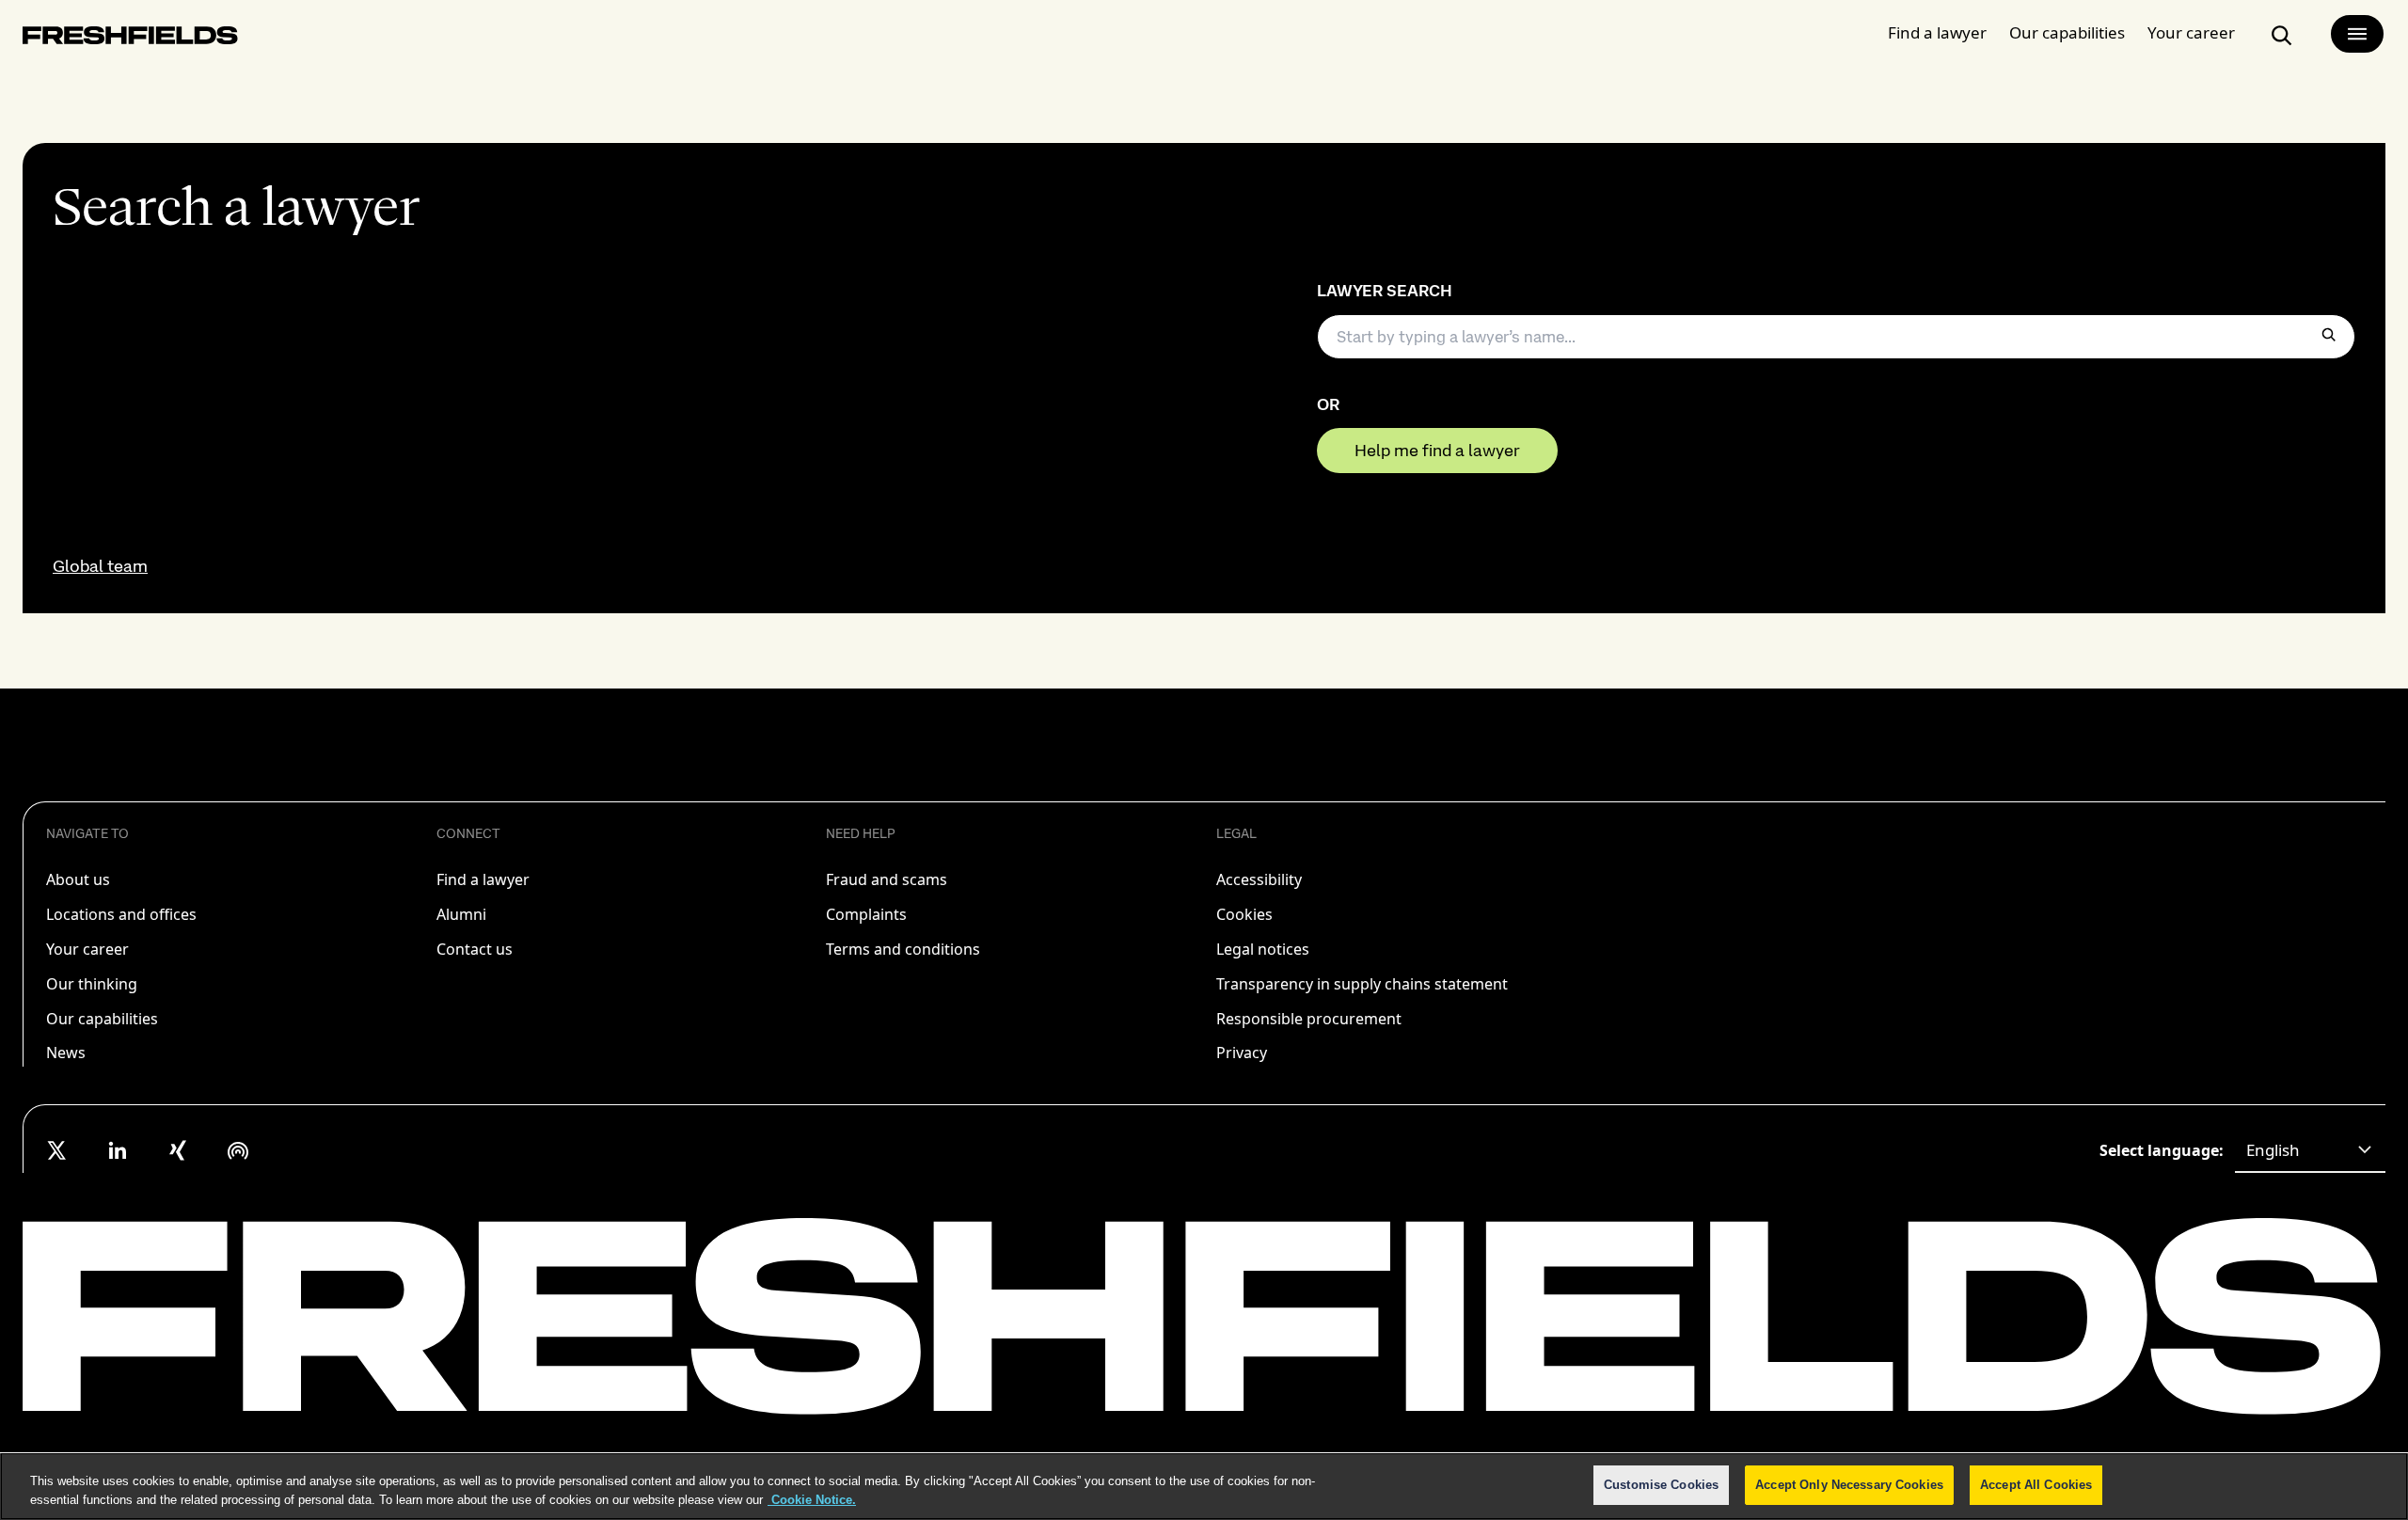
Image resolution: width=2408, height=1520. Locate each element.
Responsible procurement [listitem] (1309, 1019)
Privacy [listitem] (1242, 1053)
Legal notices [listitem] (1263, 949)
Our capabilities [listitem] (102, 1019)
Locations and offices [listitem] (121, 914)
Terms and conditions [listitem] (903, 949)
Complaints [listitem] (866, 914)
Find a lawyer (1937, 32)
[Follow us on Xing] (178, 1150)
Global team (100, 566)
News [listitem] (66, 1053)
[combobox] (2310, 1150)
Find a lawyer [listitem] (483, 879)
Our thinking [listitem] (92, 984)
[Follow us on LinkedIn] (118, 1150)
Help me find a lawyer (1437, 450)
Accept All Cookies (2036, 1485)
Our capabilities (2067, 32)
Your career (2191, 32)
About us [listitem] (78, 879)
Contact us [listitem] (475, 949)
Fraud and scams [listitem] (887, 879)
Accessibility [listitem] (1259, 879)
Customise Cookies (1661, 1485)
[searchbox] (1836, 337)
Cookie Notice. (812, 1500)
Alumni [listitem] (461, 914)
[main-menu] (2357, 34)
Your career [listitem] (87, 949)
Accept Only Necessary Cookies (1849, 1485)
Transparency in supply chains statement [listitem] (1362, 984)
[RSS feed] (238, 1150)
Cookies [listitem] (1244, 914)
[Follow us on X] (57, 1150)
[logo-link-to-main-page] (130, 39)
